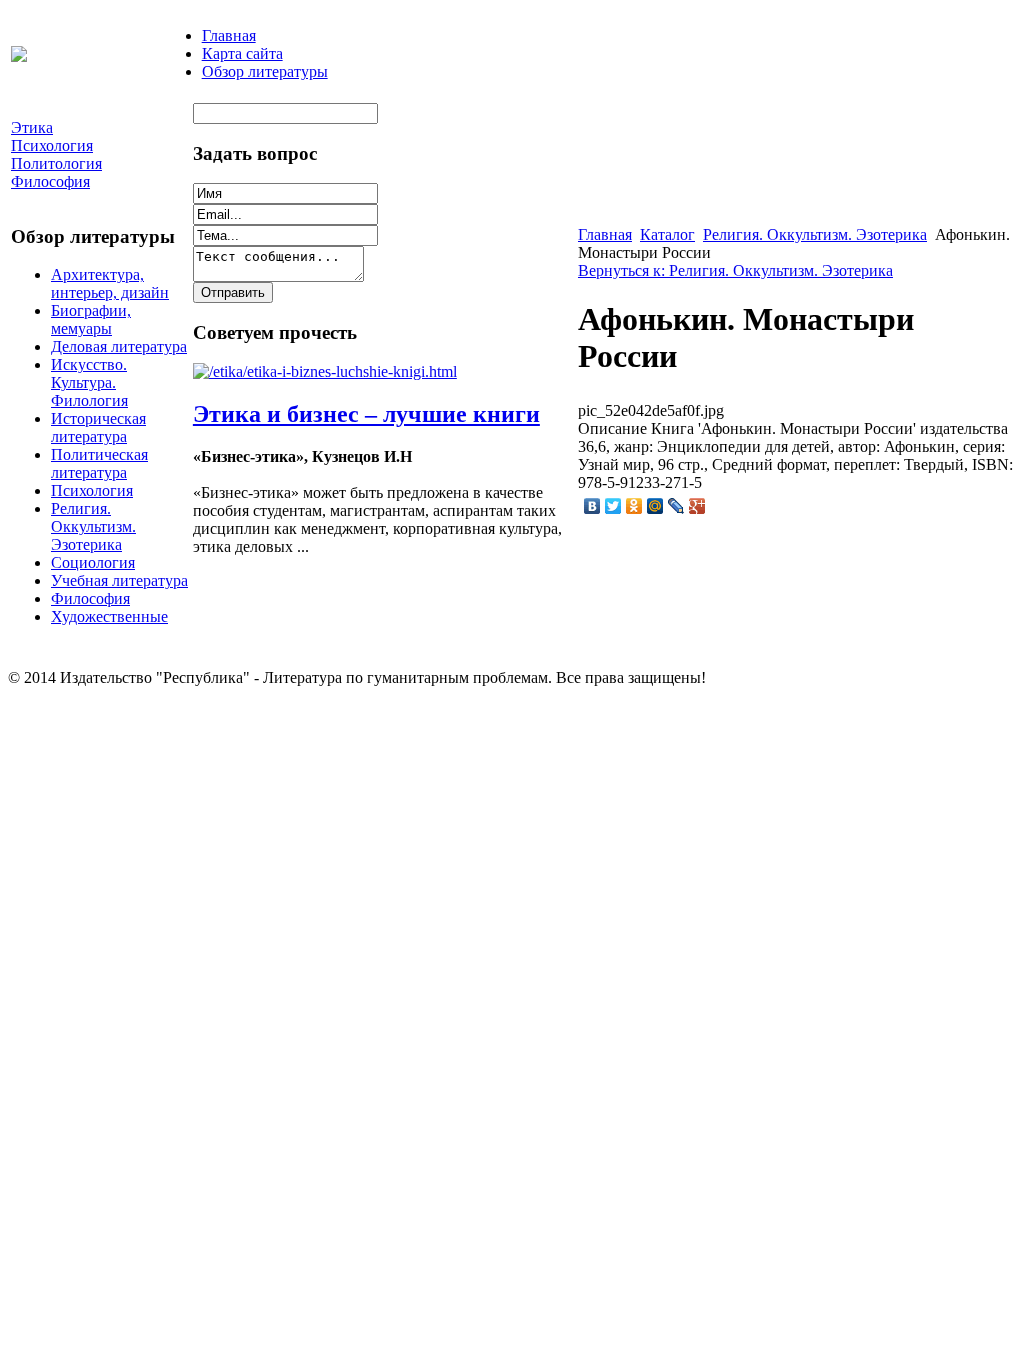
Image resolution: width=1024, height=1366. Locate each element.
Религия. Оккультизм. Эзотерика (93, 526)
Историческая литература (98, 427)
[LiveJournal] (676, 506)
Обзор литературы (265, 71)
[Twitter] (613, 506)
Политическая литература (99, 463)
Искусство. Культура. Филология (89, 382)
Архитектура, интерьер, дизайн (110, 283)
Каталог (667, 234)
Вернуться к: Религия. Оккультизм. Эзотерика (735, 270)
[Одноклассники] (634, 506)
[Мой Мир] (655, 506)
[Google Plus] (697, 506)
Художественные (109, 616)
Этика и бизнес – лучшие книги (366, 414)
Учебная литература (119, 580)
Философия (90, 598)
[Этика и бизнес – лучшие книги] (325, 371)
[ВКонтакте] (592, 506)
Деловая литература (119, 346)
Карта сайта (242, 53)
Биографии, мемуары (91, 319)
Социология (93, 562)
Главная (229, 35)
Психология (92, 490)
